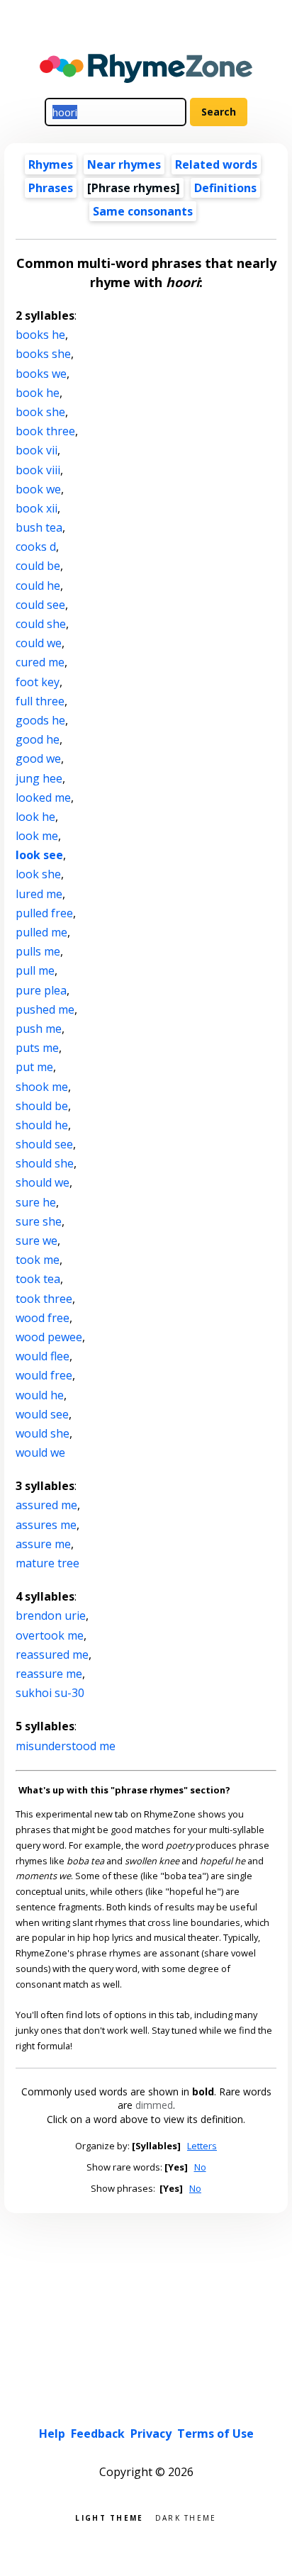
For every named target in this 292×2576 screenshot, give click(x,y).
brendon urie (51, 1615)
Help (52, 2434)
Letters (202, 2146)
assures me (46, 1525)
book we (38, 489)
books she (43, 354)
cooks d (36, 547)
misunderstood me (66, 1746)
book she (40, 412)
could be (38, 566)
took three (44, 1299)
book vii (36, 450)
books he (40, 335)
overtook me (50, 1635)
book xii (36, 508)
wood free (43, 1318)
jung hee (39, 778)
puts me (37, 1048)
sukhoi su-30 (50, 1693)
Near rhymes (124, 164)
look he (35, 817)
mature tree (47, 1563)
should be (42, 1106)
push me (39, 1029)
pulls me (38, 951)
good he (38, 739)
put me (34, 1067)
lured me (39, 894)
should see (44, 1144)
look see (39, 855)
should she (45, 1163)
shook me (42, 1087)
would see (42, 1414)
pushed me (45, 1009)
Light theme (109, 2517)
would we (40, 1452)
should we (43, 1182)
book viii (38, 470)
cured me (40, 662)
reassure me (49, 1674)
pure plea (41, 990)
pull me (35, 970)
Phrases (51, 188)
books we (41, 374)
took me (38, 1260)
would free (44, 1375)
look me (37, 836)
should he (42, 1125)
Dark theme (186, 2517)
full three (40, 701)
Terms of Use (215, 2434)
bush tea (39, 527)
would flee (43, 1356)
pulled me (41, 932)
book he (38, 393)
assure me (43, 1544)
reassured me (52, 1654)
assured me (46, 1505)
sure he (36, 1202)
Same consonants (143, 211)
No (200, 2167)
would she (43, 1433)
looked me (43, 797)
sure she (39, 1221)
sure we (36, 1241)
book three (45, 431)
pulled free (44, 913)
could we (39, 643)
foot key (38, 682)
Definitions (225, 188)
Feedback (98, 2434)
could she (41, 624)
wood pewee (49, 1337)
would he (40, 1395)
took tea (38, 1279)
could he (38, 586)
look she (38, 874)
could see (40, 605)
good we (38, 758)
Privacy (151, 2434)
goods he (40, 720)
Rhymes (51, 164)
